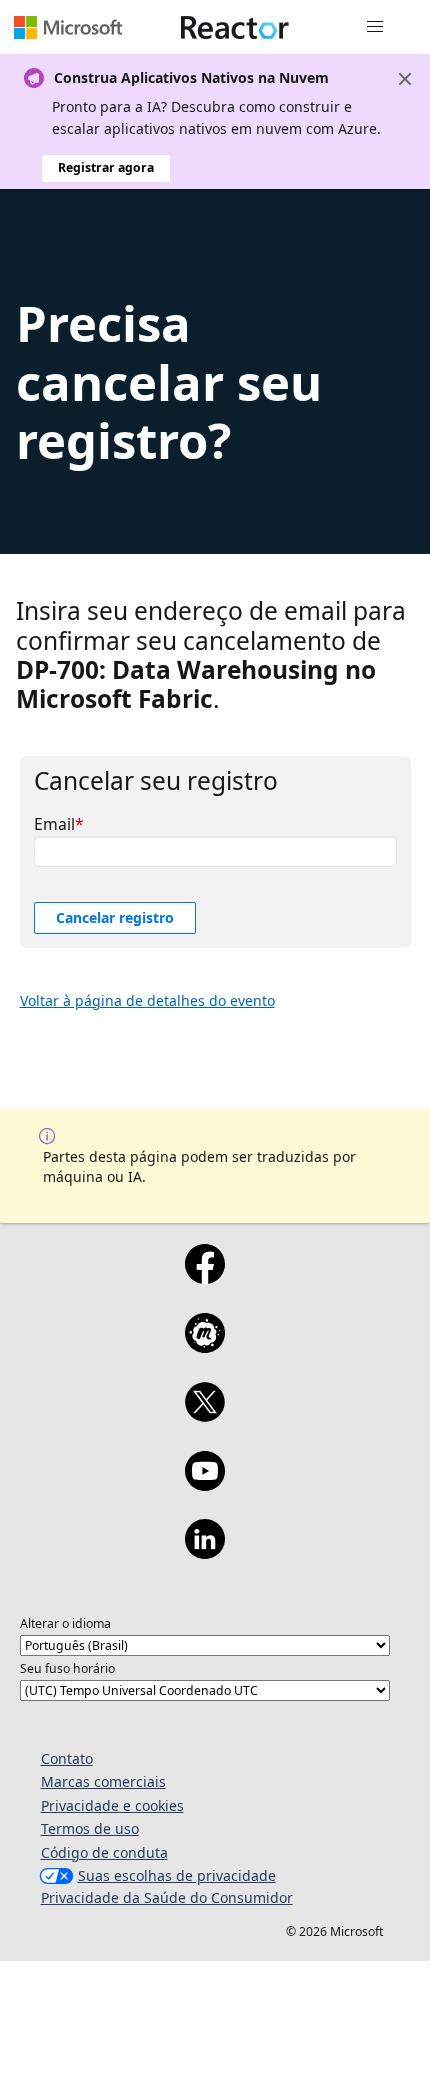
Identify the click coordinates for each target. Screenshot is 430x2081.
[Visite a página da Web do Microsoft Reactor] (235, 27)
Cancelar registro (115, 917)
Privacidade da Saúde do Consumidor (167, 1897)
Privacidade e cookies (112, 1805)
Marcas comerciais (103, 1781)
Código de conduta (104, 1852)
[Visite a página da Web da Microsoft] (68, 27)
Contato (67, 1758)
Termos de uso (90, 1828)
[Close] (405, 79)
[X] (204, 1415)
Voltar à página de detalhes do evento (147, 1000)
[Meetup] (204, 1346)
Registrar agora (106, 167)
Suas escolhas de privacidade (177, 1875)
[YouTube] (204, 1484)
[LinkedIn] (204, 1552)
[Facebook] (204, 1277)
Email (54, 824)
